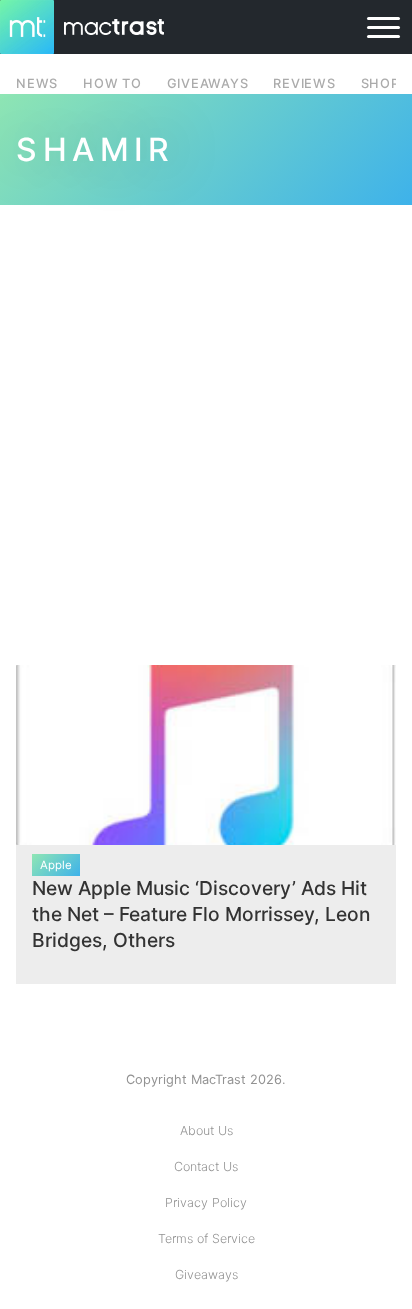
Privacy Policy (206, 1202)
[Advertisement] (206, 423)
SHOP (380, 83)
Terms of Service (206, 1238)
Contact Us (206, 1166)
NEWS (37, 83)
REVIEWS (304, 83)
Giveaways (206, 1274)
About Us (206, 1130)
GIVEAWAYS (208, 83)
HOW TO (112, 83)
